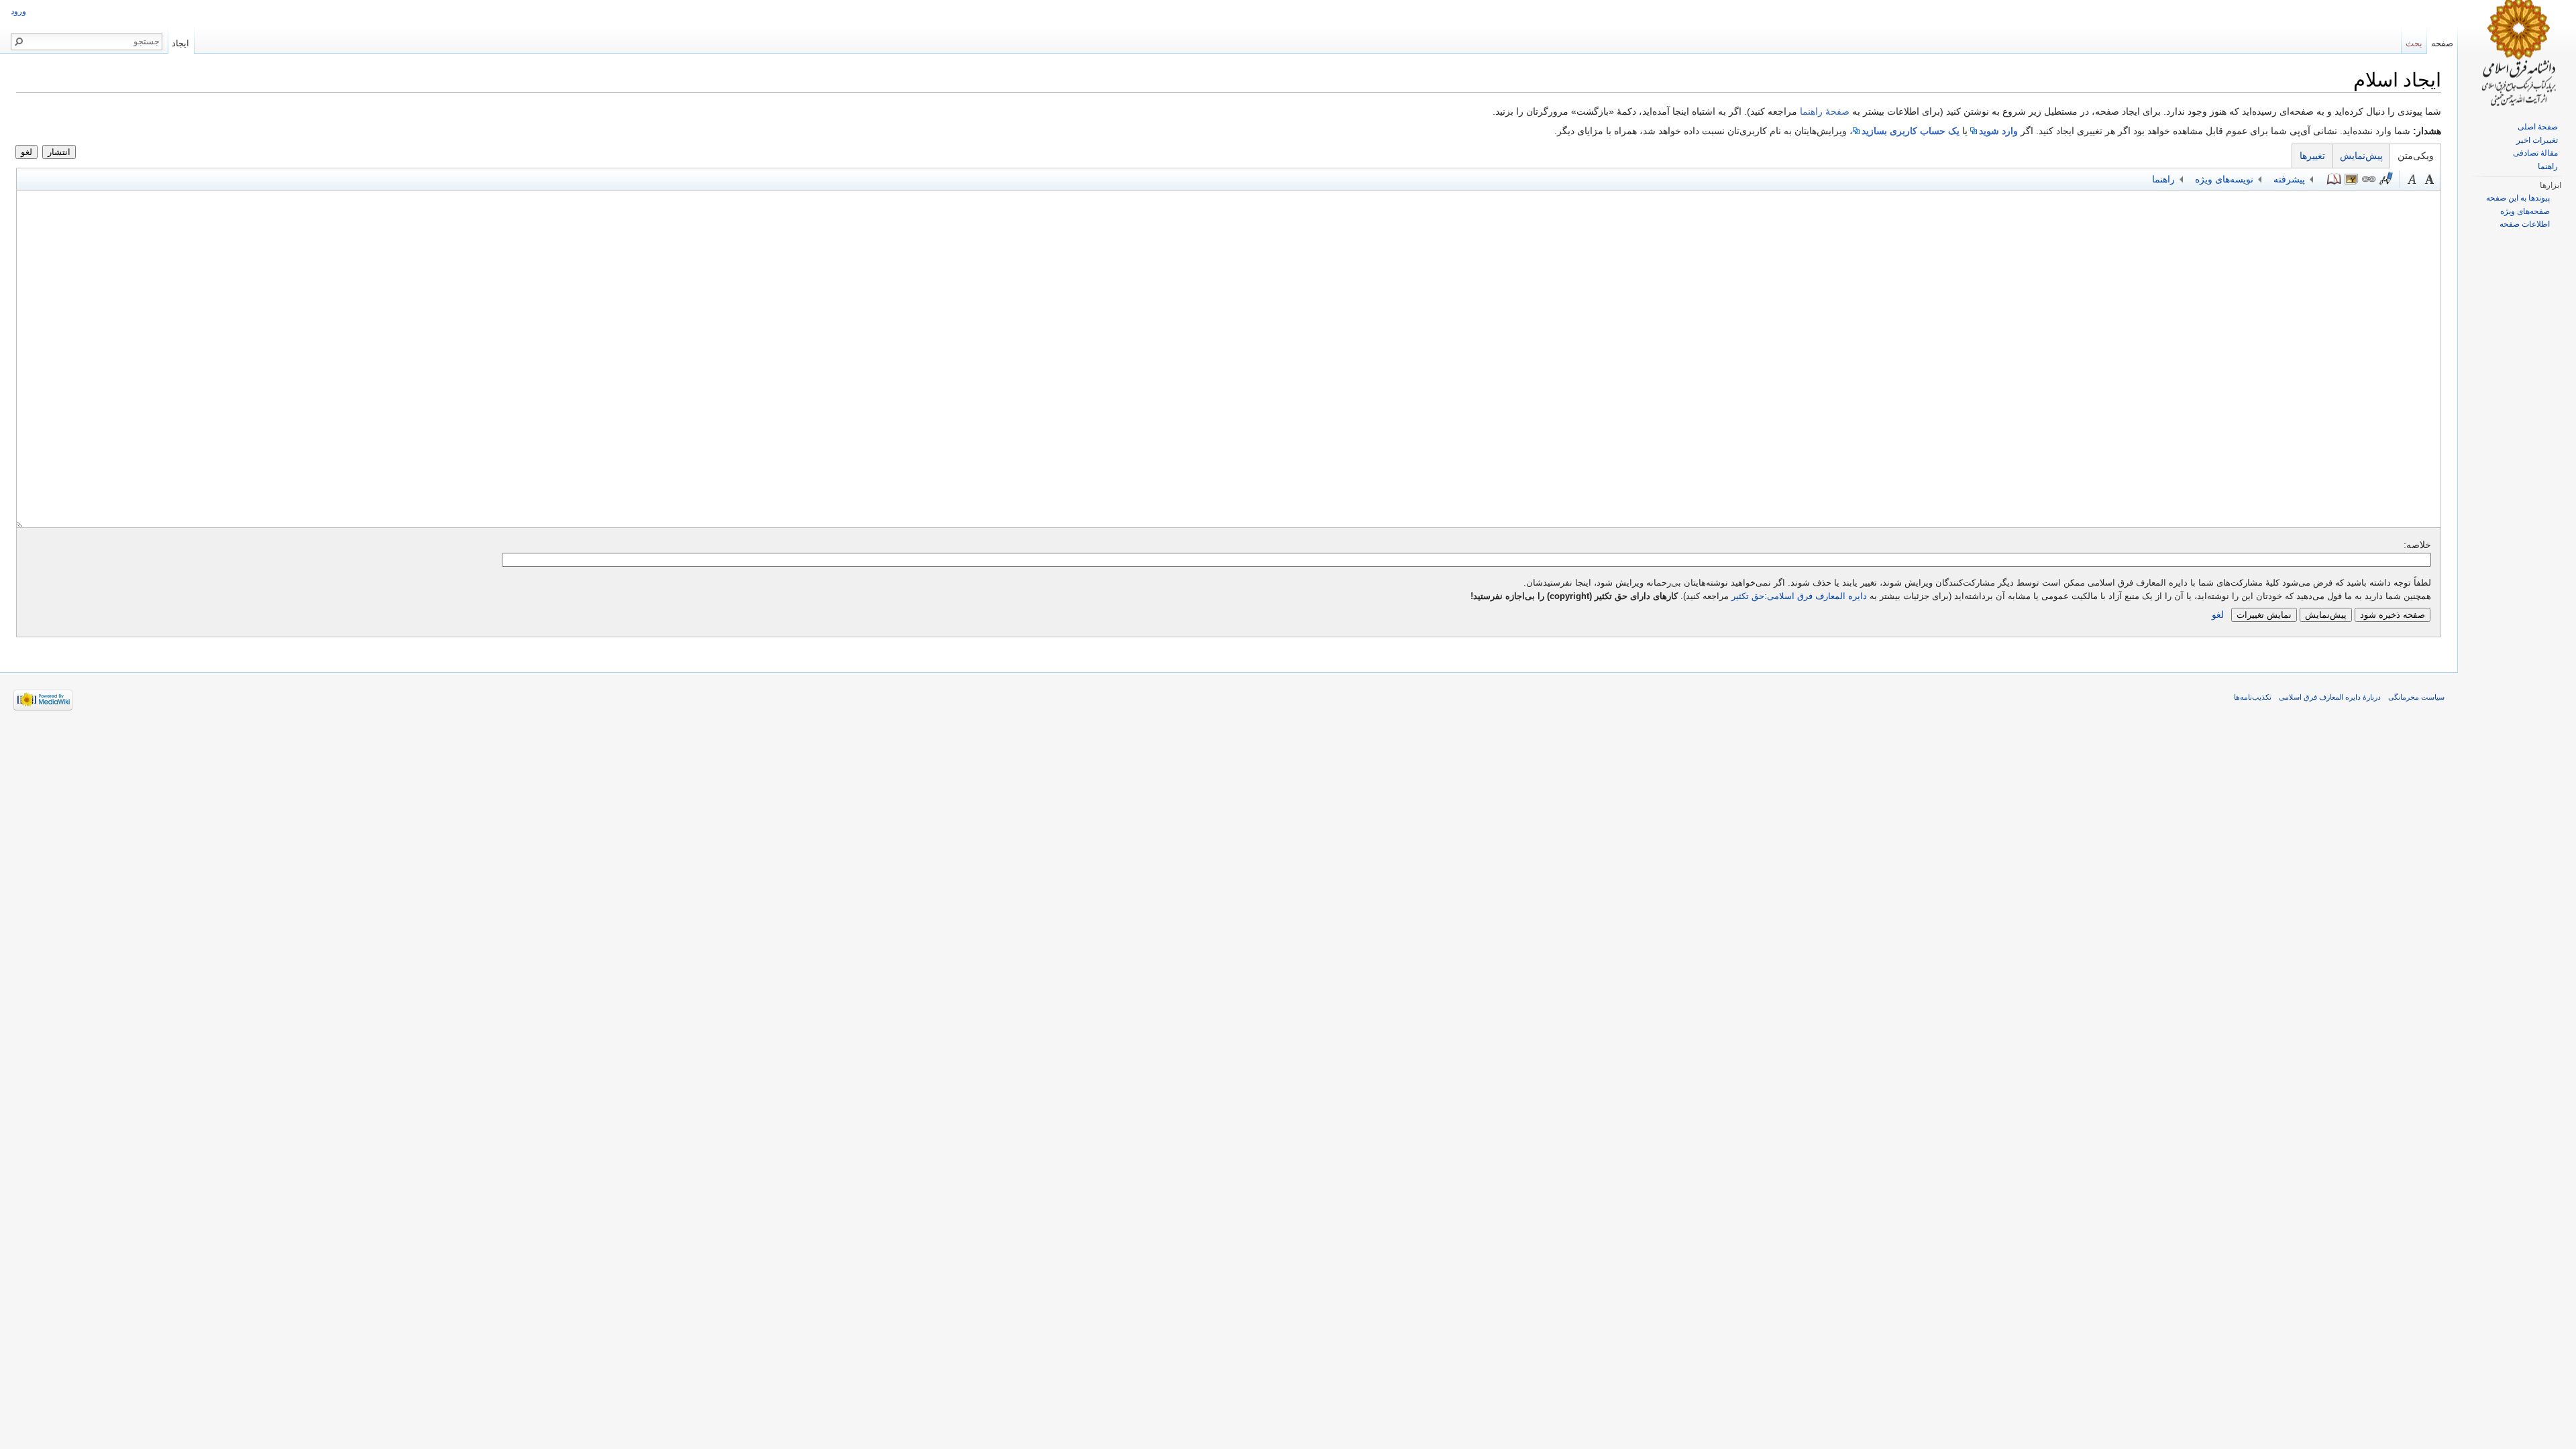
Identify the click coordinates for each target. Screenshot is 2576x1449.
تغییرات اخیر (2537, 140)
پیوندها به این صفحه (2518, 198)
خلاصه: (2417, 545)
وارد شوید (1998, 131)
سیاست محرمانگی (2416, 697)
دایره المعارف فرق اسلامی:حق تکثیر (1799, 596)
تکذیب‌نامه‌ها (2253, 697)
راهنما (2548, 166)
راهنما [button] (2163, 179)
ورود (18, 11)
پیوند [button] (2369, 179)
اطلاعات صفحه (2525, 224)
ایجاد (180, 43)
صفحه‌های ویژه (2525, 211)
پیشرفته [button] (2289, 179)
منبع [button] (2334, 179)
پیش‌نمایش (2361, 156)
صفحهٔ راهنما (1825, 111)
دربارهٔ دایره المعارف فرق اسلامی (2330, 697)
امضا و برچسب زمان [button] (2386, 179)
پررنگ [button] (2430, 179)
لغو (26, 152)
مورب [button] (2412, 179)
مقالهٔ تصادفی (2535, 153)
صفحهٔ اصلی (2538, 127)
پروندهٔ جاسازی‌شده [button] (2351, 179)
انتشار (59, 152)
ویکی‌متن (2416, 156)
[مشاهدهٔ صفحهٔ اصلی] (2517, 54)
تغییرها (2312, 156)
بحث (2414, 43)
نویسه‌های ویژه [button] (2224, 179)
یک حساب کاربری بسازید (1911, 131)
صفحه (2442, 43)
